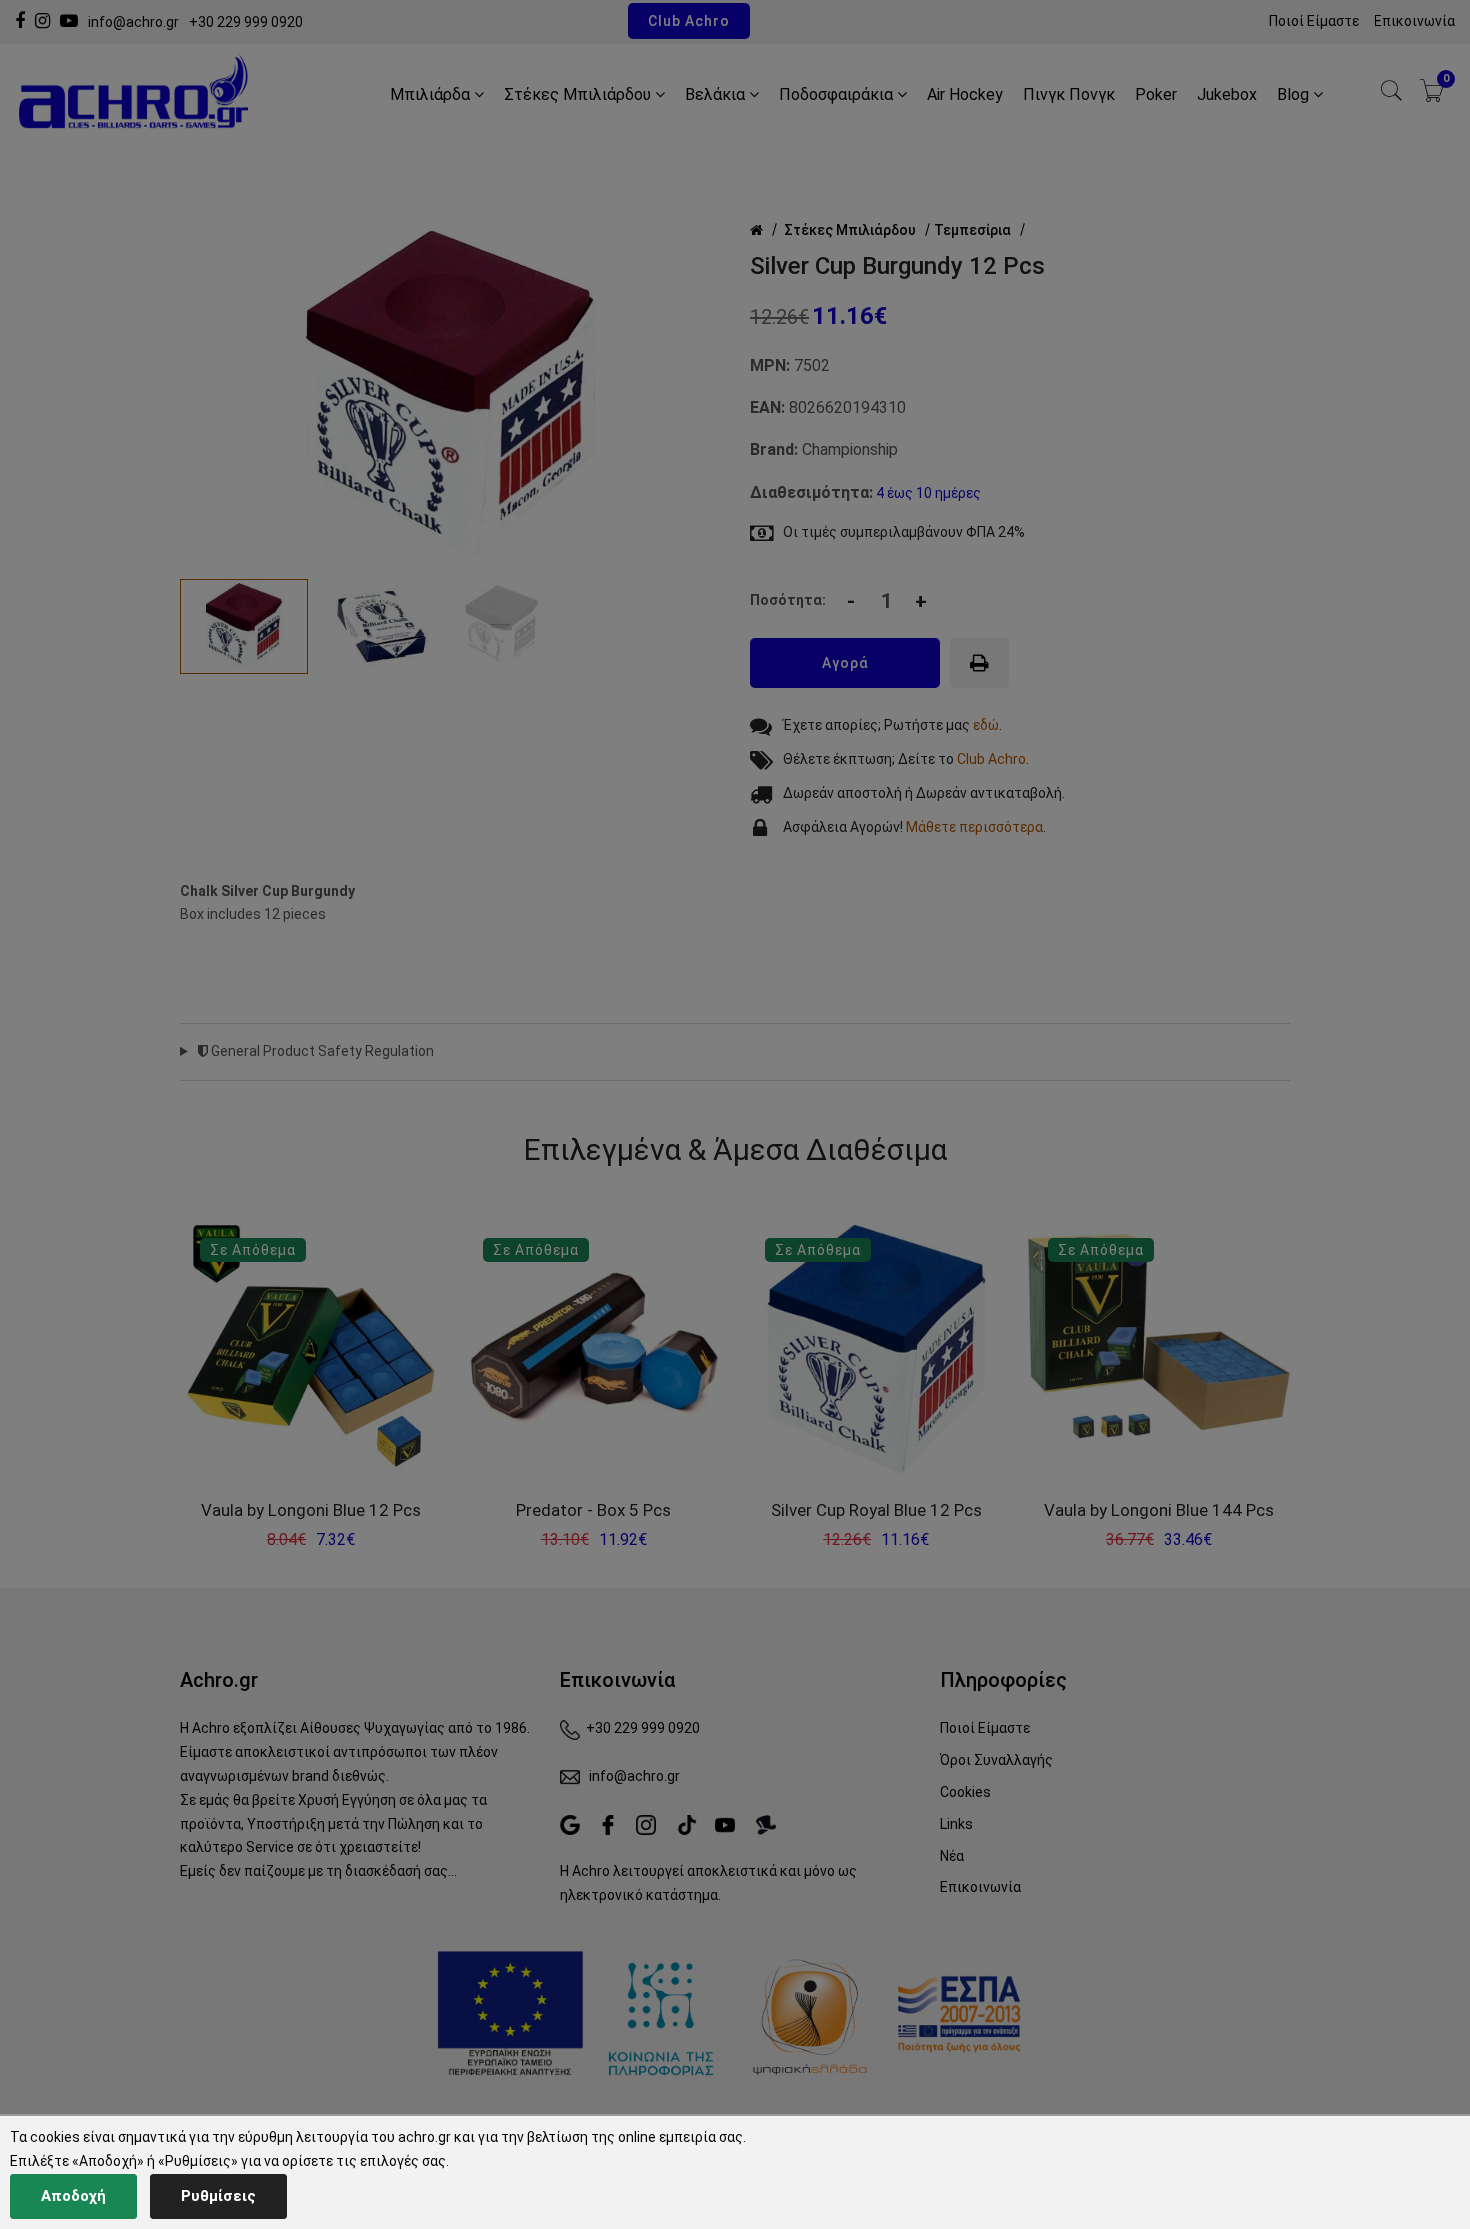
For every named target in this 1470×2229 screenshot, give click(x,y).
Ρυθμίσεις (218, 2196)
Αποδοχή (73, 2196)
